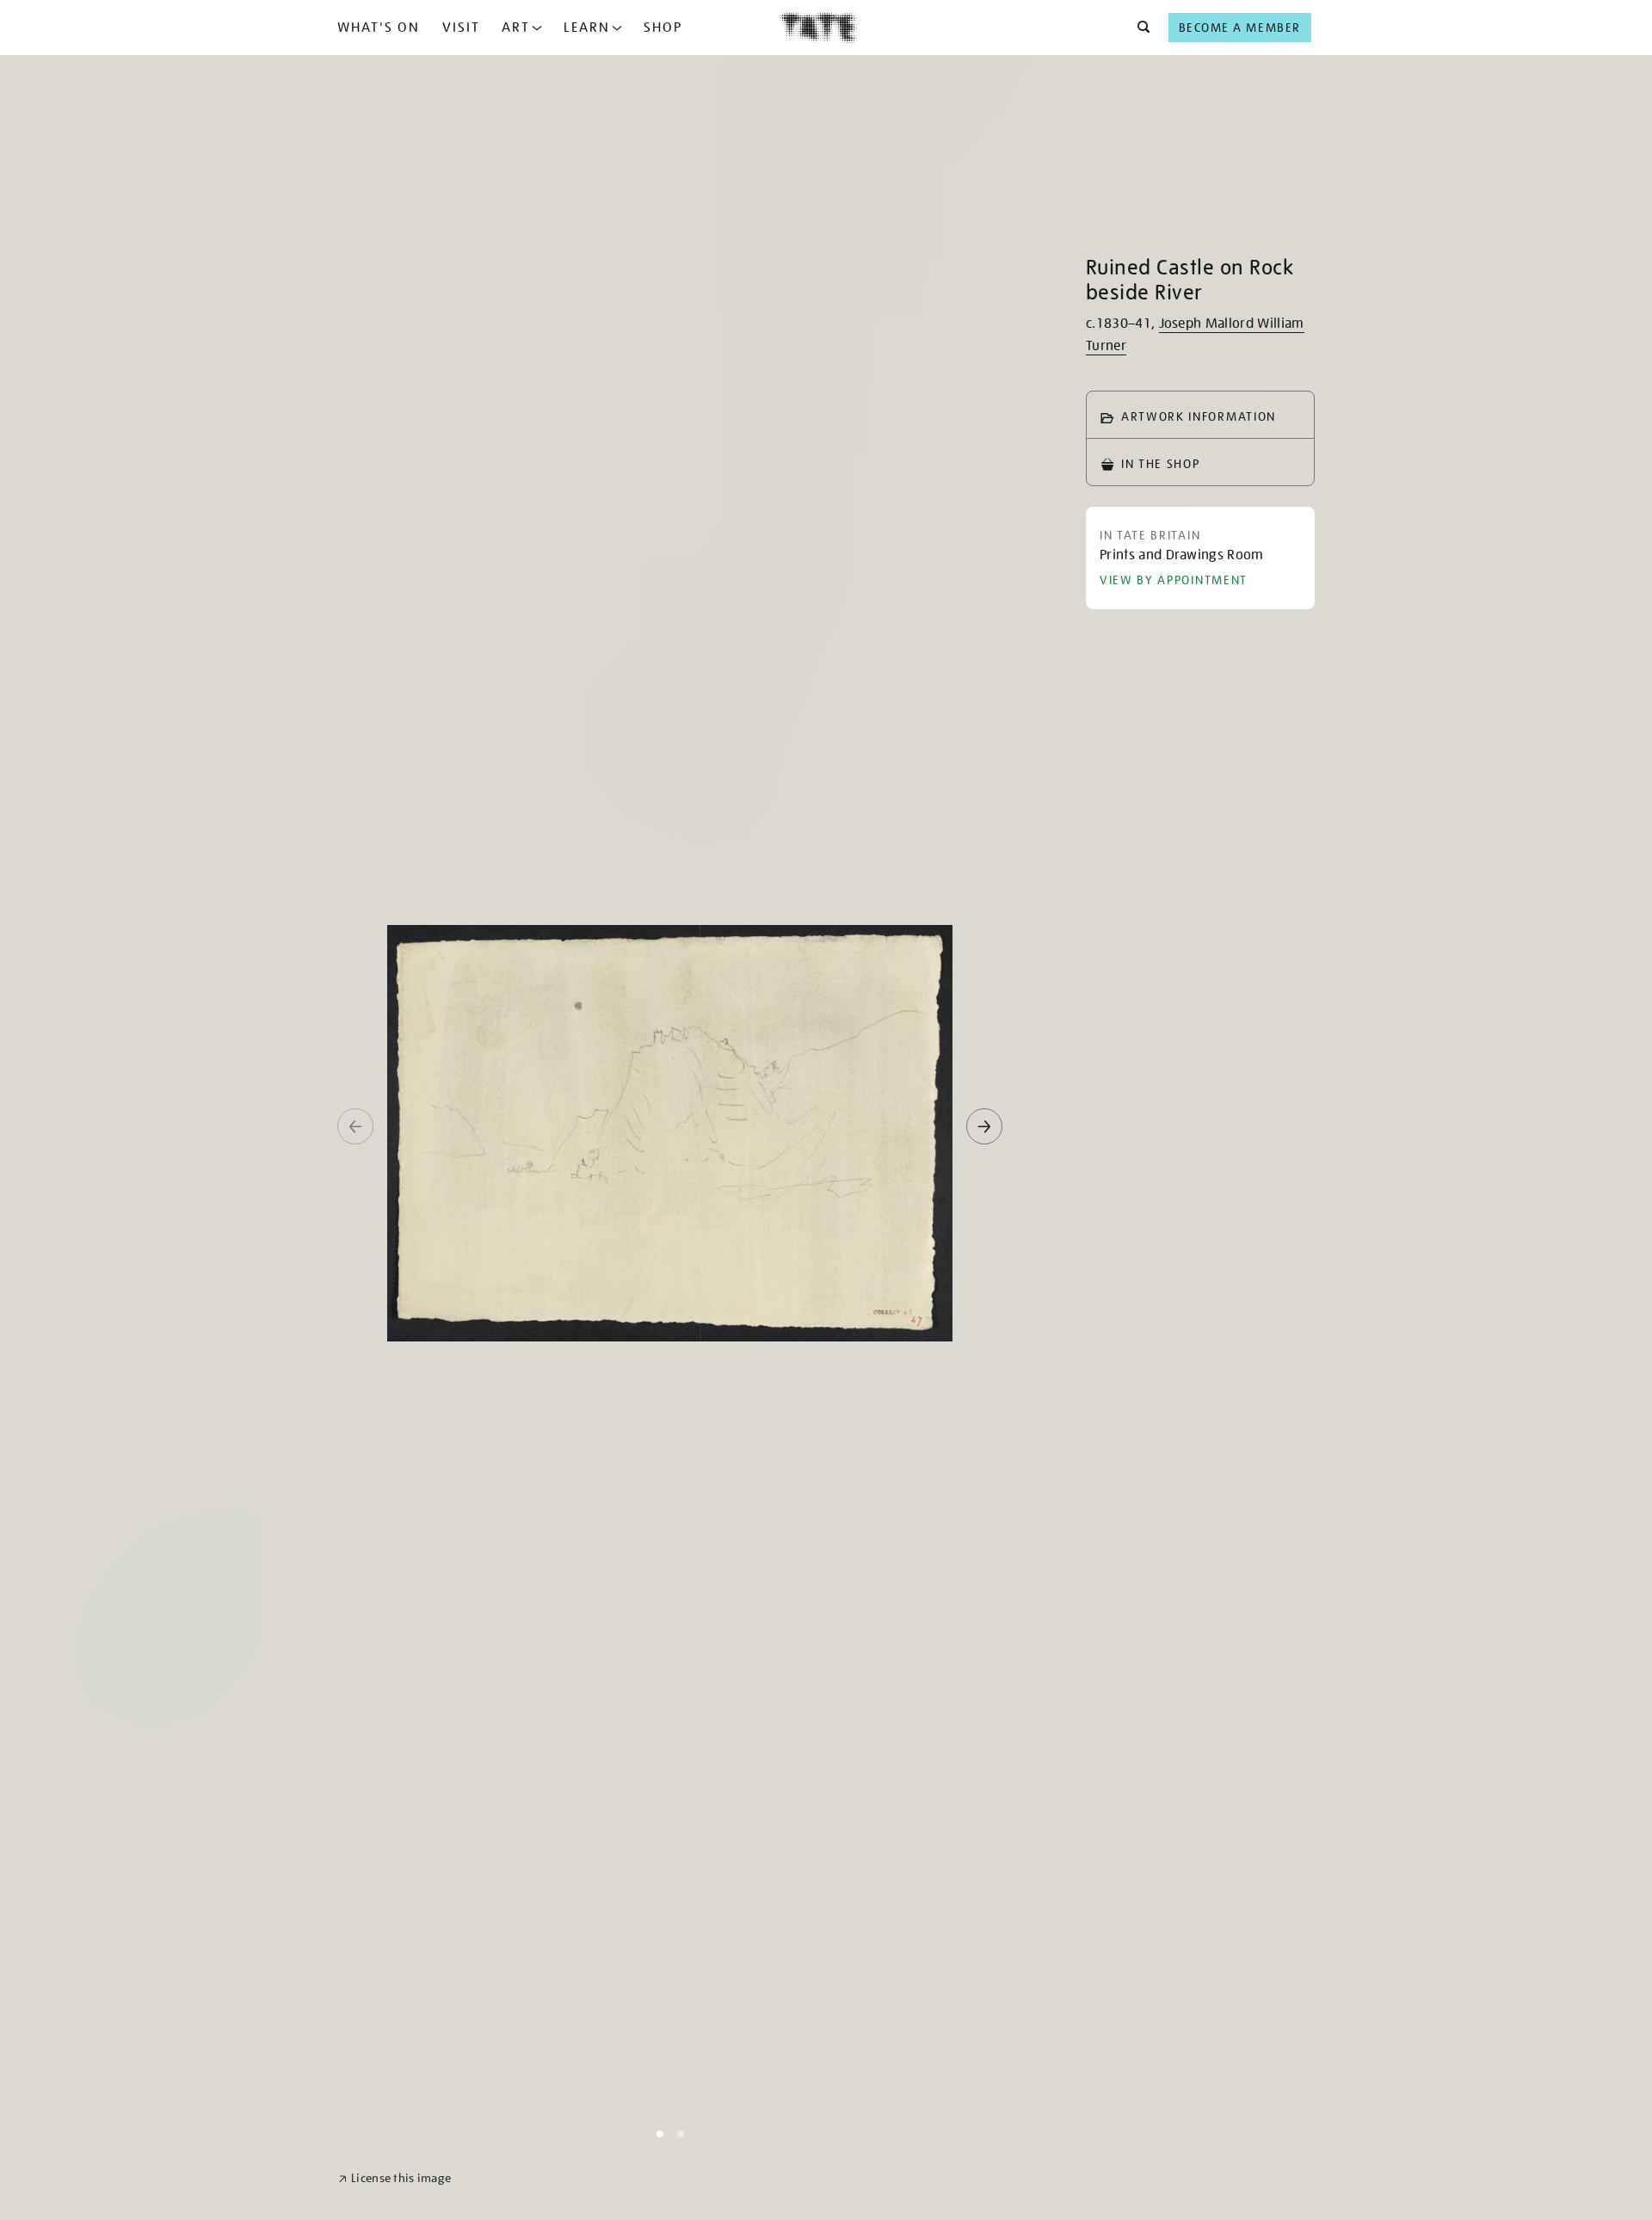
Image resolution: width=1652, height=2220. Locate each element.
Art (516, 28)
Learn (587, 28)
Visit (461, 28)
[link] (395, 2178)
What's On (379, 28)
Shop (663, 28)
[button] (1139, 28)
